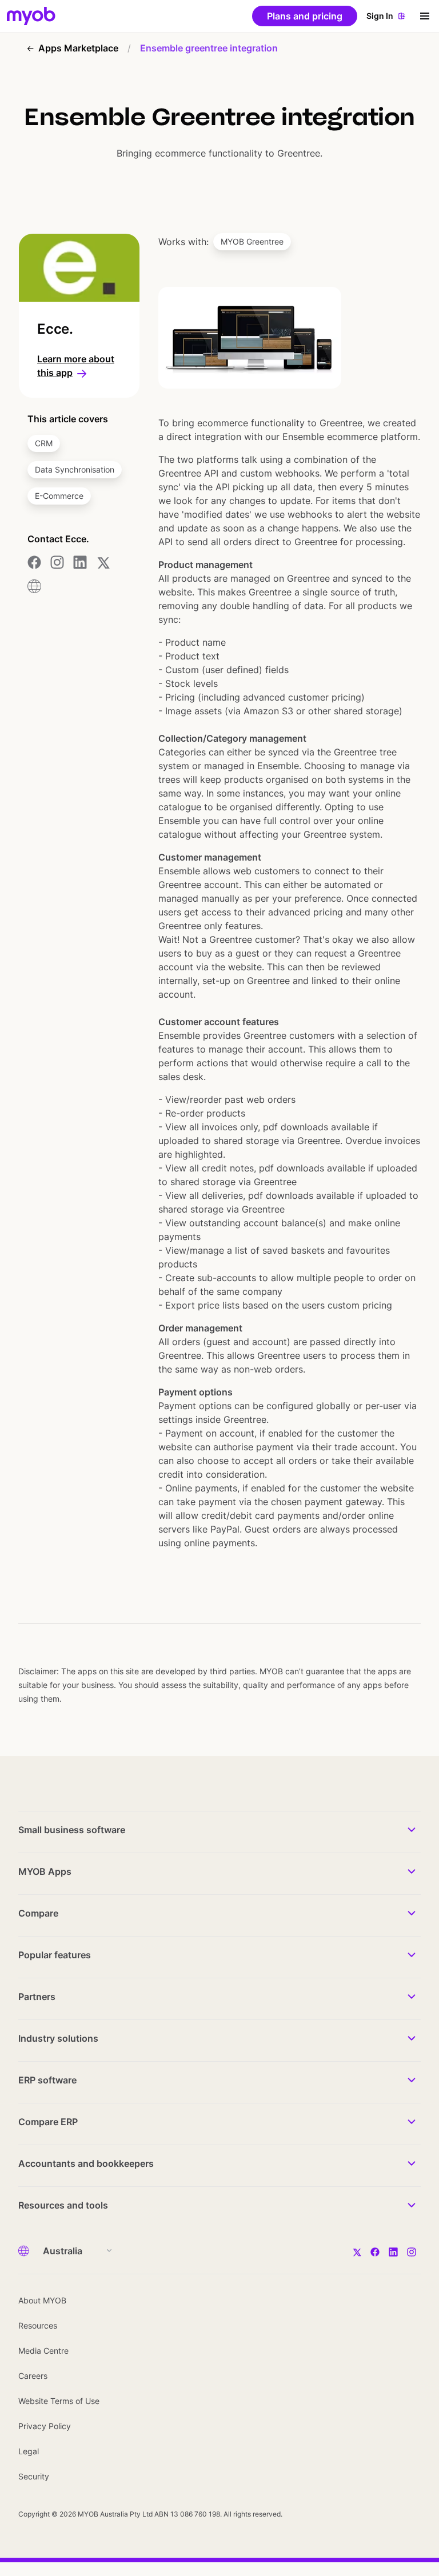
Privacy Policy (45, 2426)
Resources (38, 2325)
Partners (37, 1997)
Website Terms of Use (59, 2401)
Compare (38, 1913)
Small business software (72, 1830)
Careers (33, 2376)
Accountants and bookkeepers (86, 2163)
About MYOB (42, 2300)
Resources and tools (63, 2205)
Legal (29, 2451)
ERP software (47, 2080)
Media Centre (43, 2351)
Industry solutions (58, 2038)
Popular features (55, 1955)
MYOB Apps (45, 1871)
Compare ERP (48, 2122)
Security (34, 2476)
